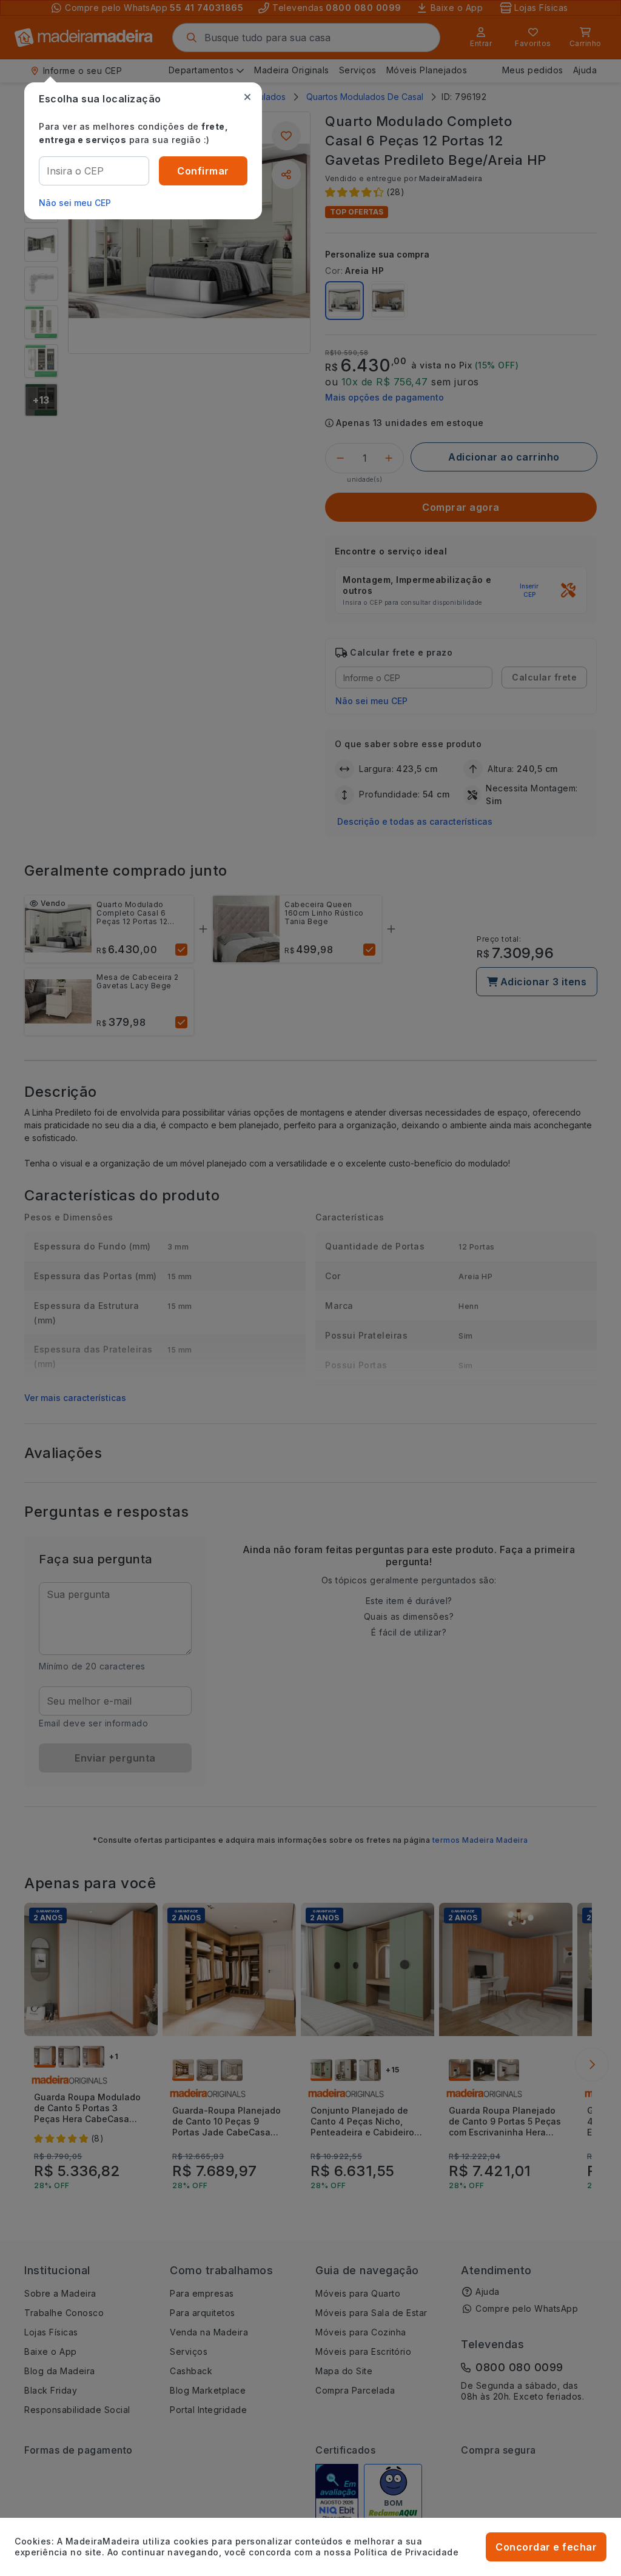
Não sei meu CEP (75, 203)
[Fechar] (247, 97)
